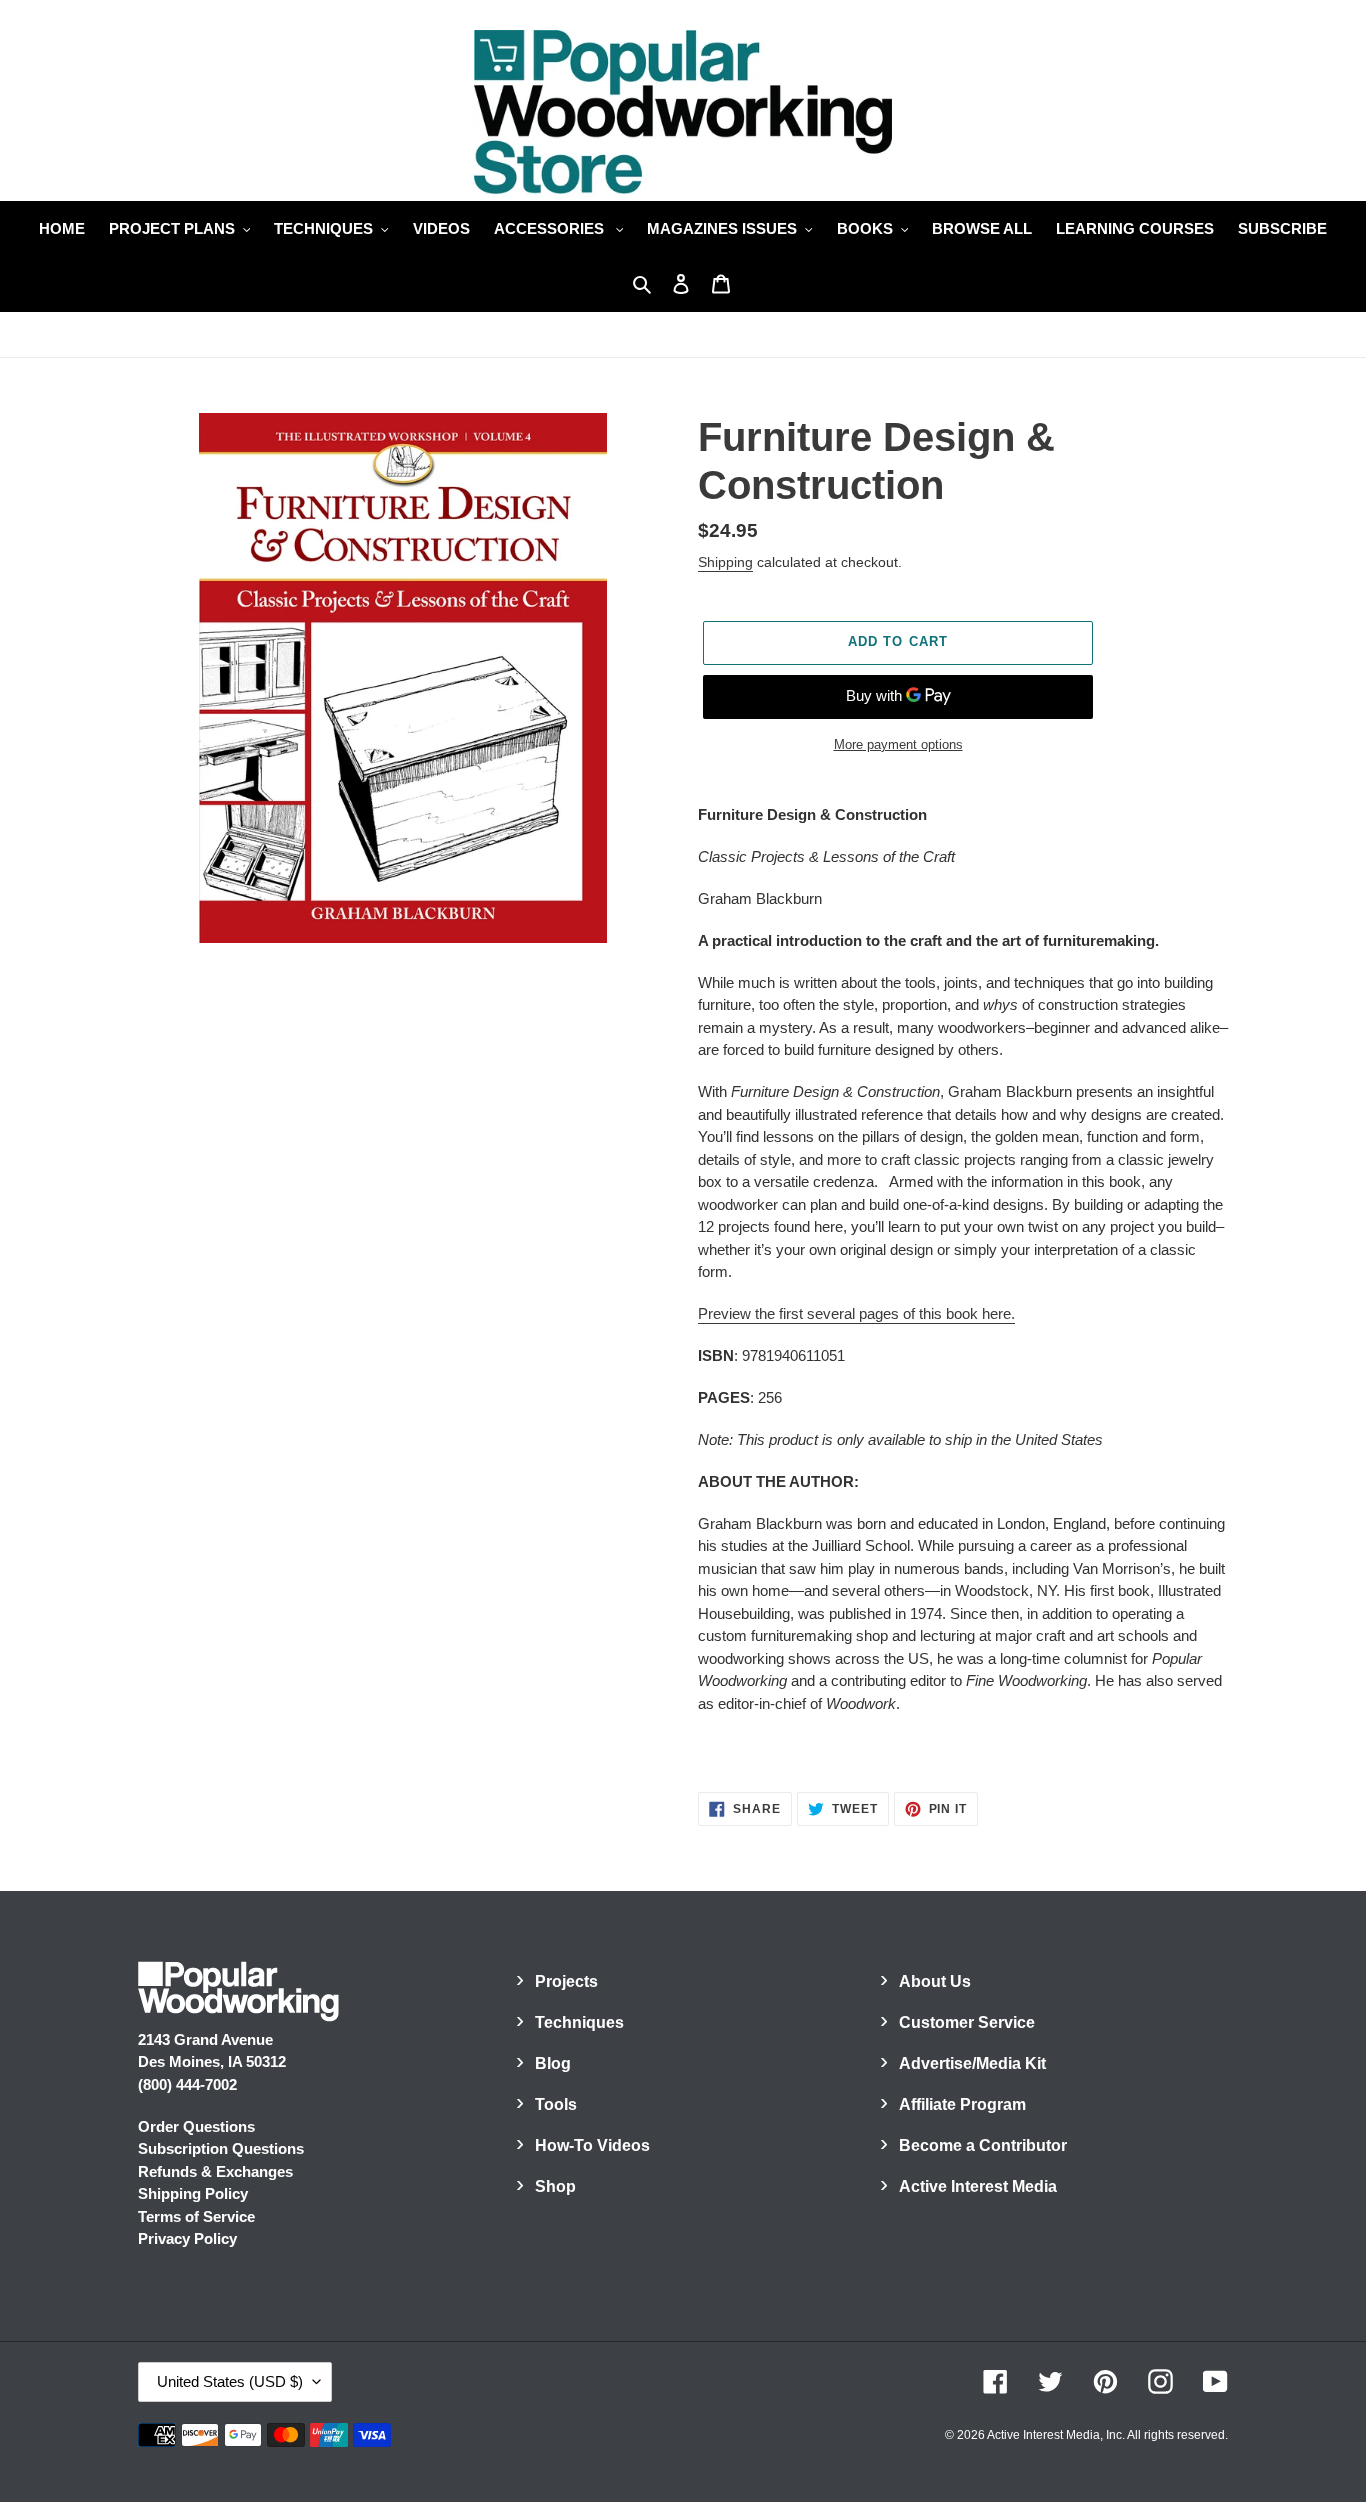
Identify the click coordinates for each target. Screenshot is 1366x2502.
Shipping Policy (193, 2193)
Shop (555, 2186)
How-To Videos (592, 2145)
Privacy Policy (187, 2238)
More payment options (898, 744)
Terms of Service (196, 2216)
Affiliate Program (962, 2104)
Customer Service (967, 2022)
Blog (553, 2063)
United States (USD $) (230, 2381)
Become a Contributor (983, 2145)
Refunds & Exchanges (215, 2171)
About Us (935, 1981)
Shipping (725, 562)
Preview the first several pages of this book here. (856, 1313)
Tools (556, 2104)
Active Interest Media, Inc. (1056, 2435)
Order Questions (196, 2126)
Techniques (579, 2022)
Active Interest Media (978, 2186)
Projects (566, 1981)
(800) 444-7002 (187, 2084)
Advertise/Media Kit (972, 2063)
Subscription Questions (221, 2148)
